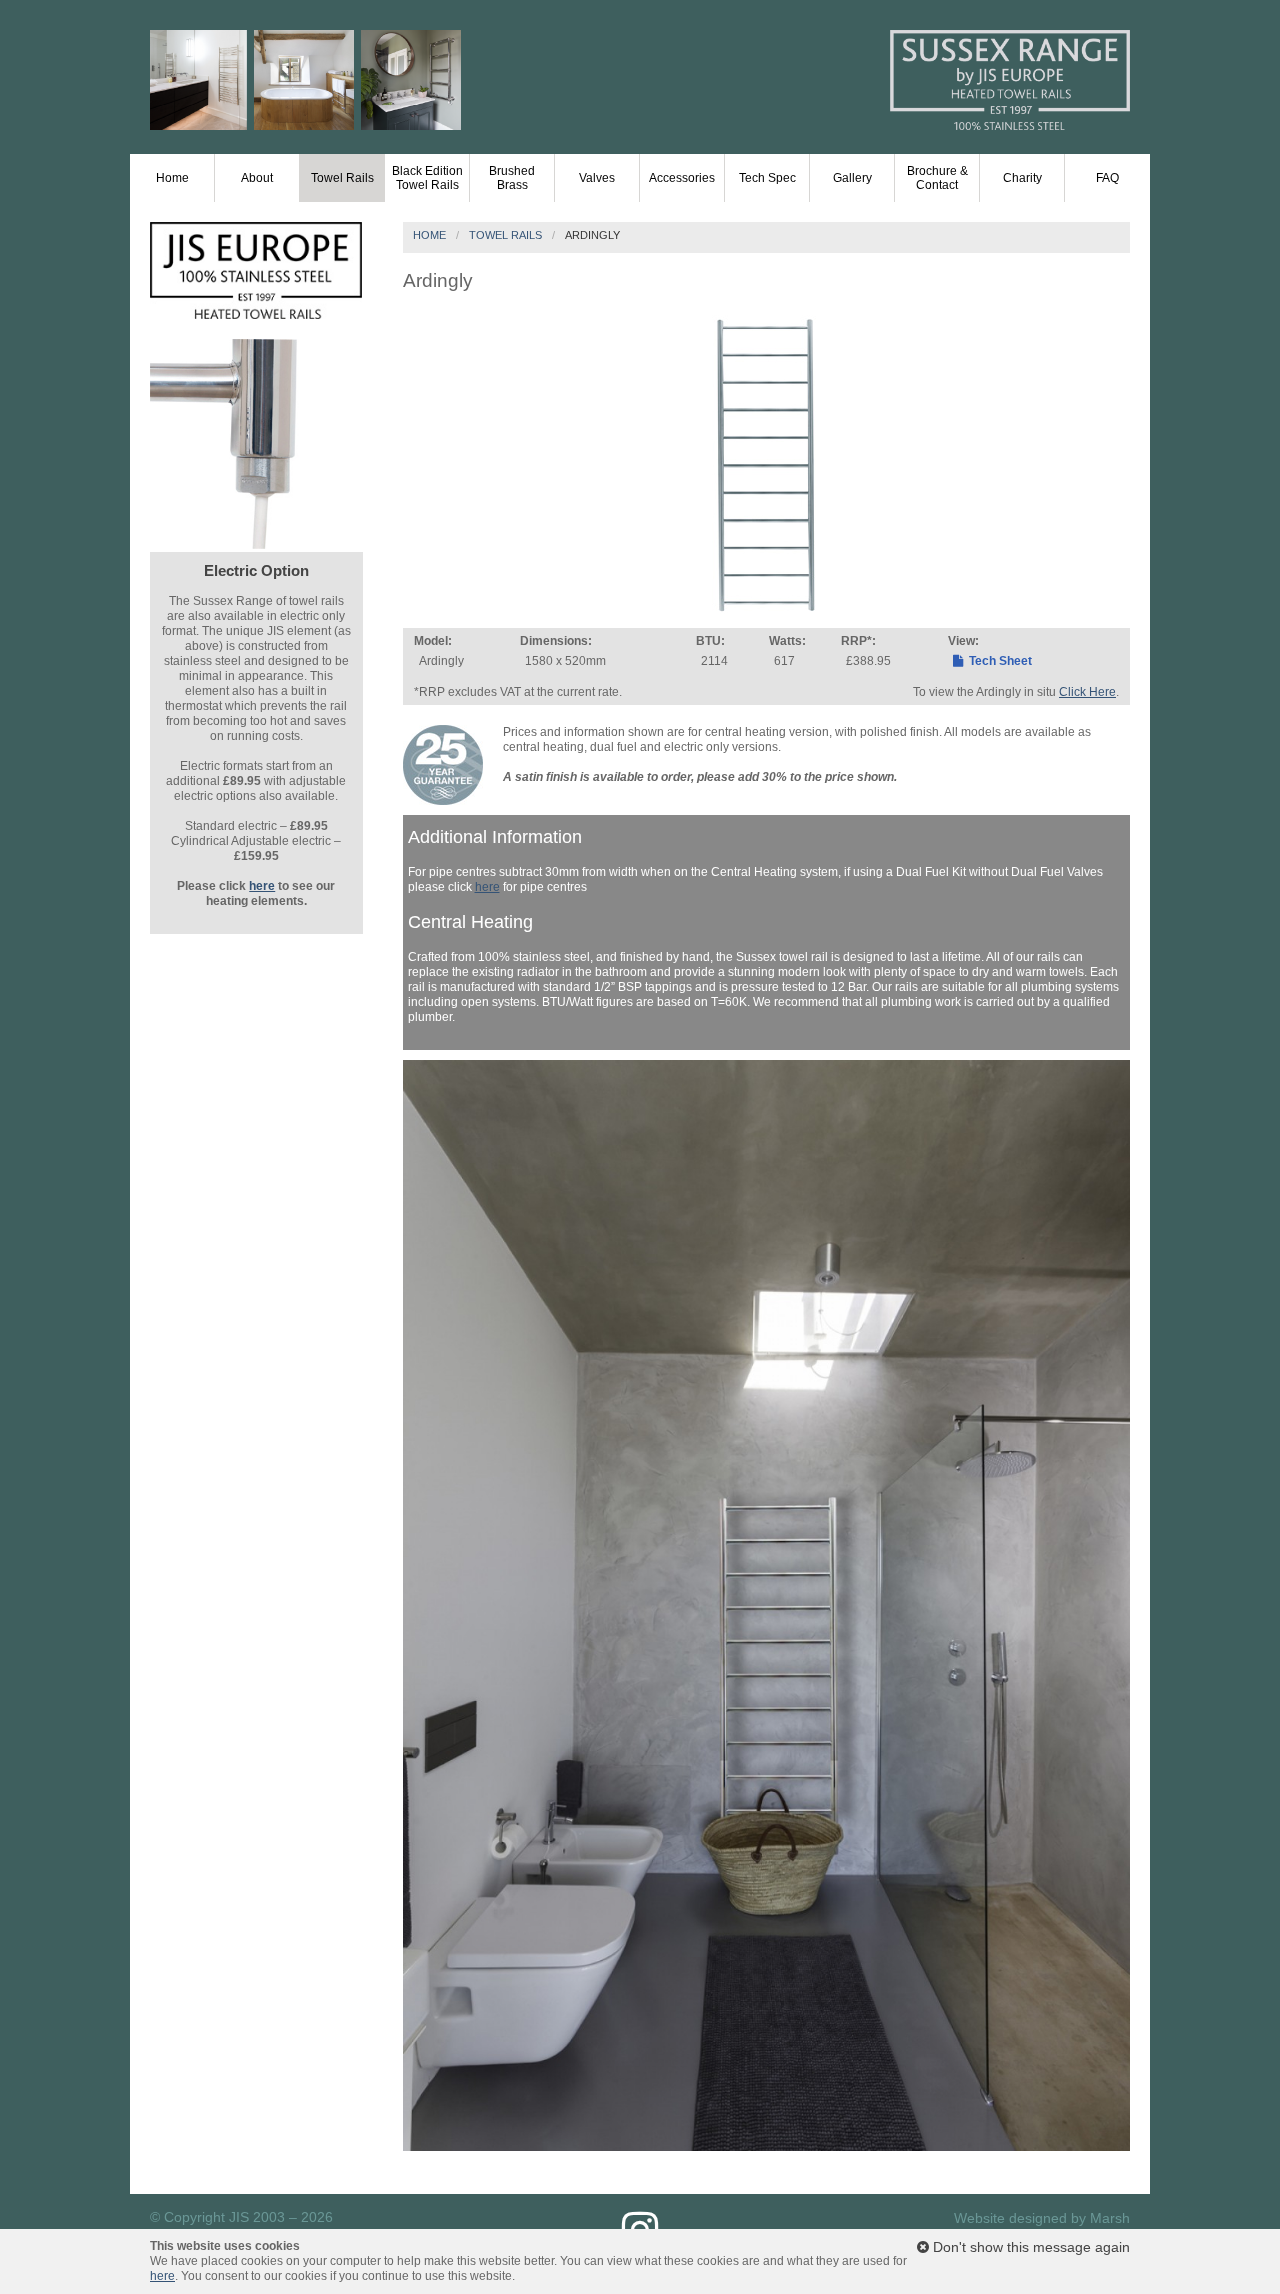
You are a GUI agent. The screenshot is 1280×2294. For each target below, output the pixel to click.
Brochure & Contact (937, 178)
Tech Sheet (999, 661)
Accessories (682, 178)
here (487, 887)
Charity (1022, 178)
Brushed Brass (512, 178)
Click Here (1087, 692)
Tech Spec (767, 178)
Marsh (1110, 2218)
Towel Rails (342, 178)
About (257, 178)
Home (172, 178)
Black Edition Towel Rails (427, 178)
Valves (597, 178)
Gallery (852, 178)
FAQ (1107, 178)
